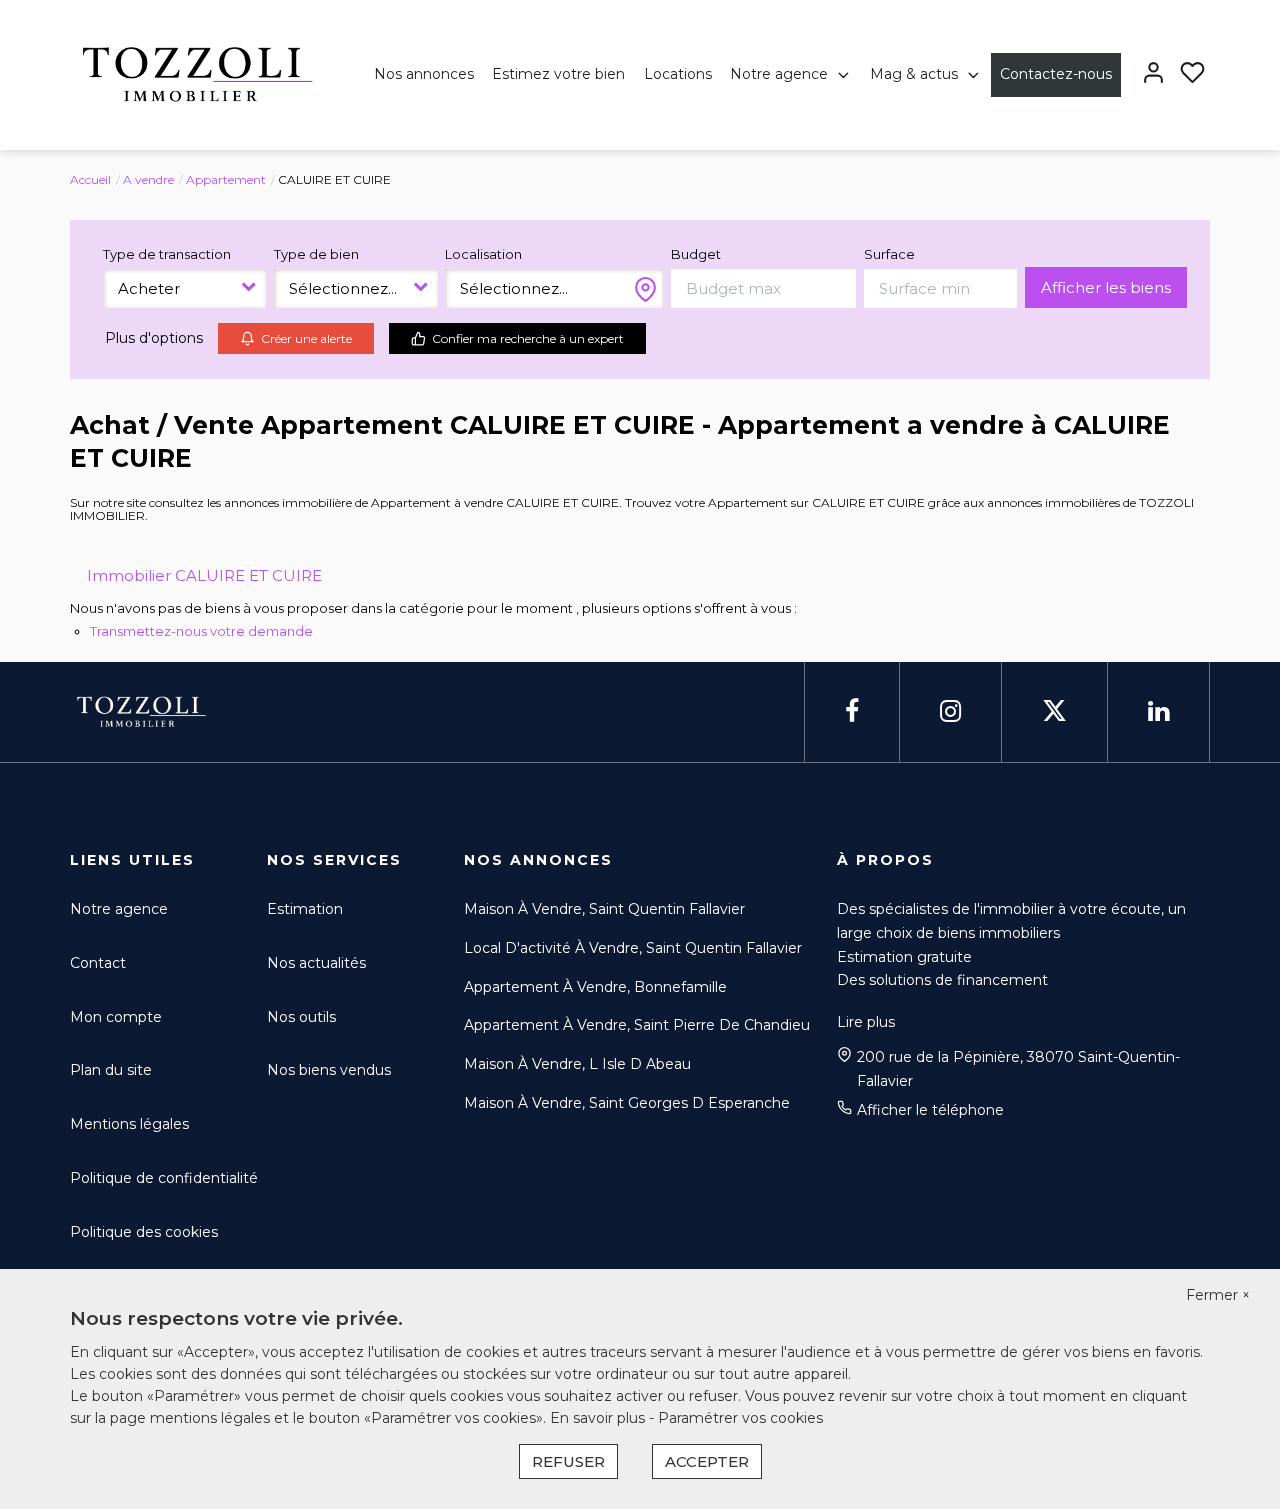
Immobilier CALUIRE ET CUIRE (204, 575)
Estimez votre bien (558, 74)
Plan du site (111, 1070)
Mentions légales (129, 1124)
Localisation (483, 254)
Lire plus (866, 1022)
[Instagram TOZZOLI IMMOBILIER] (950, 711)
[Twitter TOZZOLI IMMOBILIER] (1054, 711)
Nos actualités (316, 963)
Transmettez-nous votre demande (201, 631)
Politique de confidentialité (164, 1178)
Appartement (226, 179)
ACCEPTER (707, 1461)
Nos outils (301, 1017)
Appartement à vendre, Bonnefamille (595, 987)
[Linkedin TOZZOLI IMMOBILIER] (1158, 711)
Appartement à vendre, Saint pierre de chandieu (637, 1025)
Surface (889, 254)
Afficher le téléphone (930, 1110)
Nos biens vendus (329, 1070)
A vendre (148, 179)
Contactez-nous (1056, 74)
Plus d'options (154, 338)
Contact (98, 963)
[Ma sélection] (1192, 74)
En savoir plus (599, 1418)
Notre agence (779, 74)
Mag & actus (914, 74)
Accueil (90, 179)
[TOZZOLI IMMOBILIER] (192, 74)
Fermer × (1218, 1295)
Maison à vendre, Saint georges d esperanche (627, 1103)
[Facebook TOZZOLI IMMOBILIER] (852, 711)
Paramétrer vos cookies (740, 1418)
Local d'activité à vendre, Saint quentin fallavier (633, 948)
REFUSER (568, 1461)
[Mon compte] (1153, 74)
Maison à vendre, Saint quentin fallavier (604, 909)
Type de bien (316, 254)
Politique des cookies (144, 1232)
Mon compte (116, 1017)
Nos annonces (424, 74)
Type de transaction (167, 254)
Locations (678, 74)
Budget (696, 254)
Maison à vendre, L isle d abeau (577, 1064)
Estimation (305, 909)
